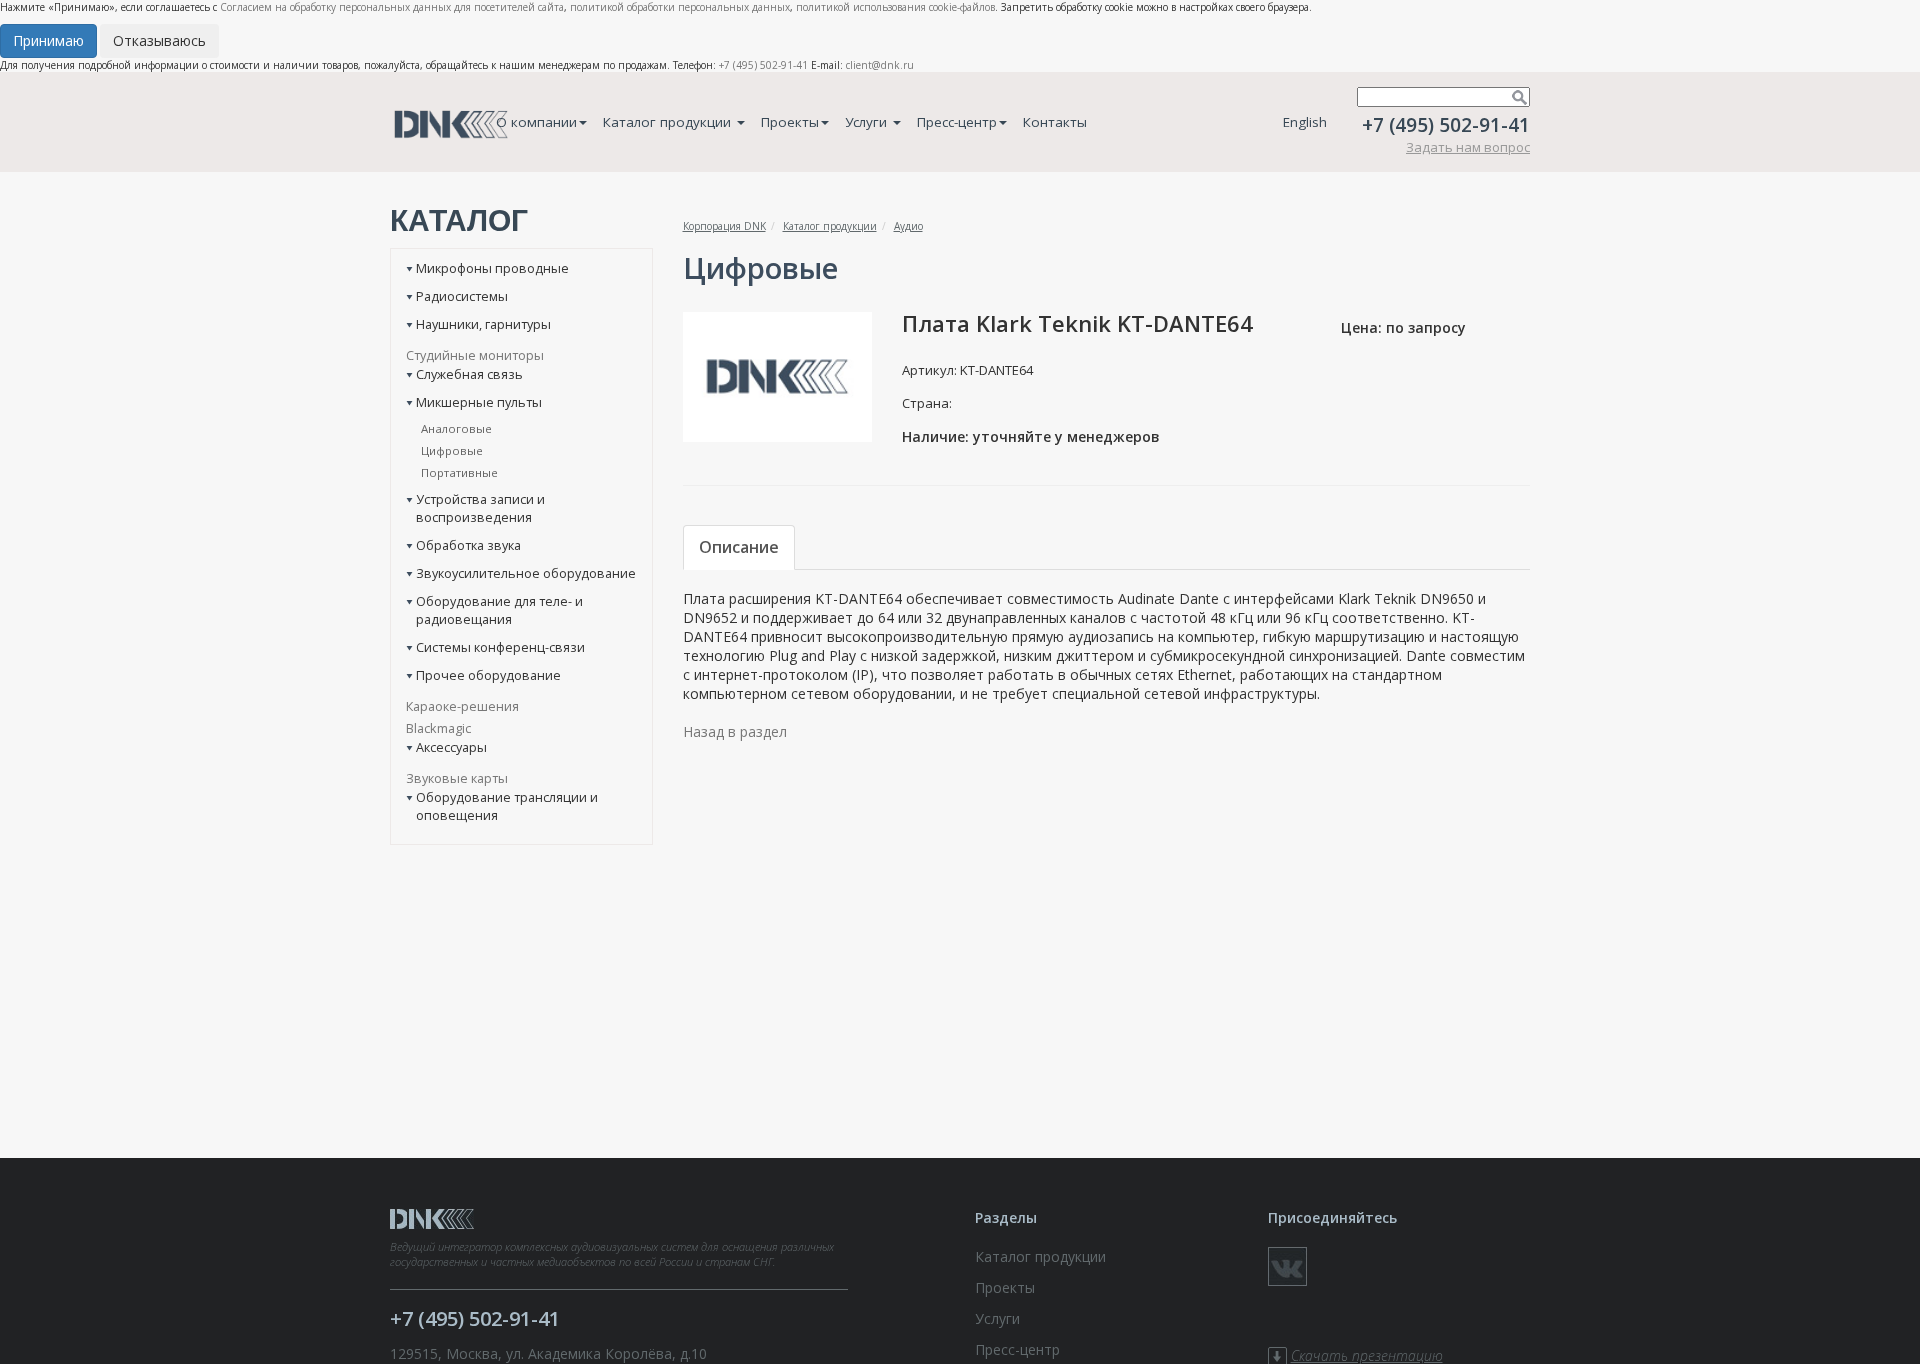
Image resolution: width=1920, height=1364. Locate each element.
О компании (536, 122)
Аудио (908, 226)
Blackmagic (438, 728)
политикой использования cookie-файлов (895, 7)
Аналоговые (456, 428)
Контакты (1055, 122)
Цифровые (452, 450)
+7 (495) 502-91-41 (763, 65)
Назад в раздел (735, 731)
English (1305, 122)
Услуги (868, 122)
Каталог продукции (669, 122)
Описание (739, 547)
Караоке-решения (462, 706)
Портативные (459, 472)
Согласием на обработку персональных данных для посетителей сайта (392, 7)
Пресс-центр (957, 122)
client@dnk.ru (880, 65)
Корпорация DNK (724, 226)
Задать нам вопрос (1468, 147)
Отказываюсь (159, 40)
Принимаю (48, 40)
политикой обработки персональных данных (680, 7)
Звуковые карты (457, 778)
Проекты (790, 122)
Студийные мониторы (475, 355)
